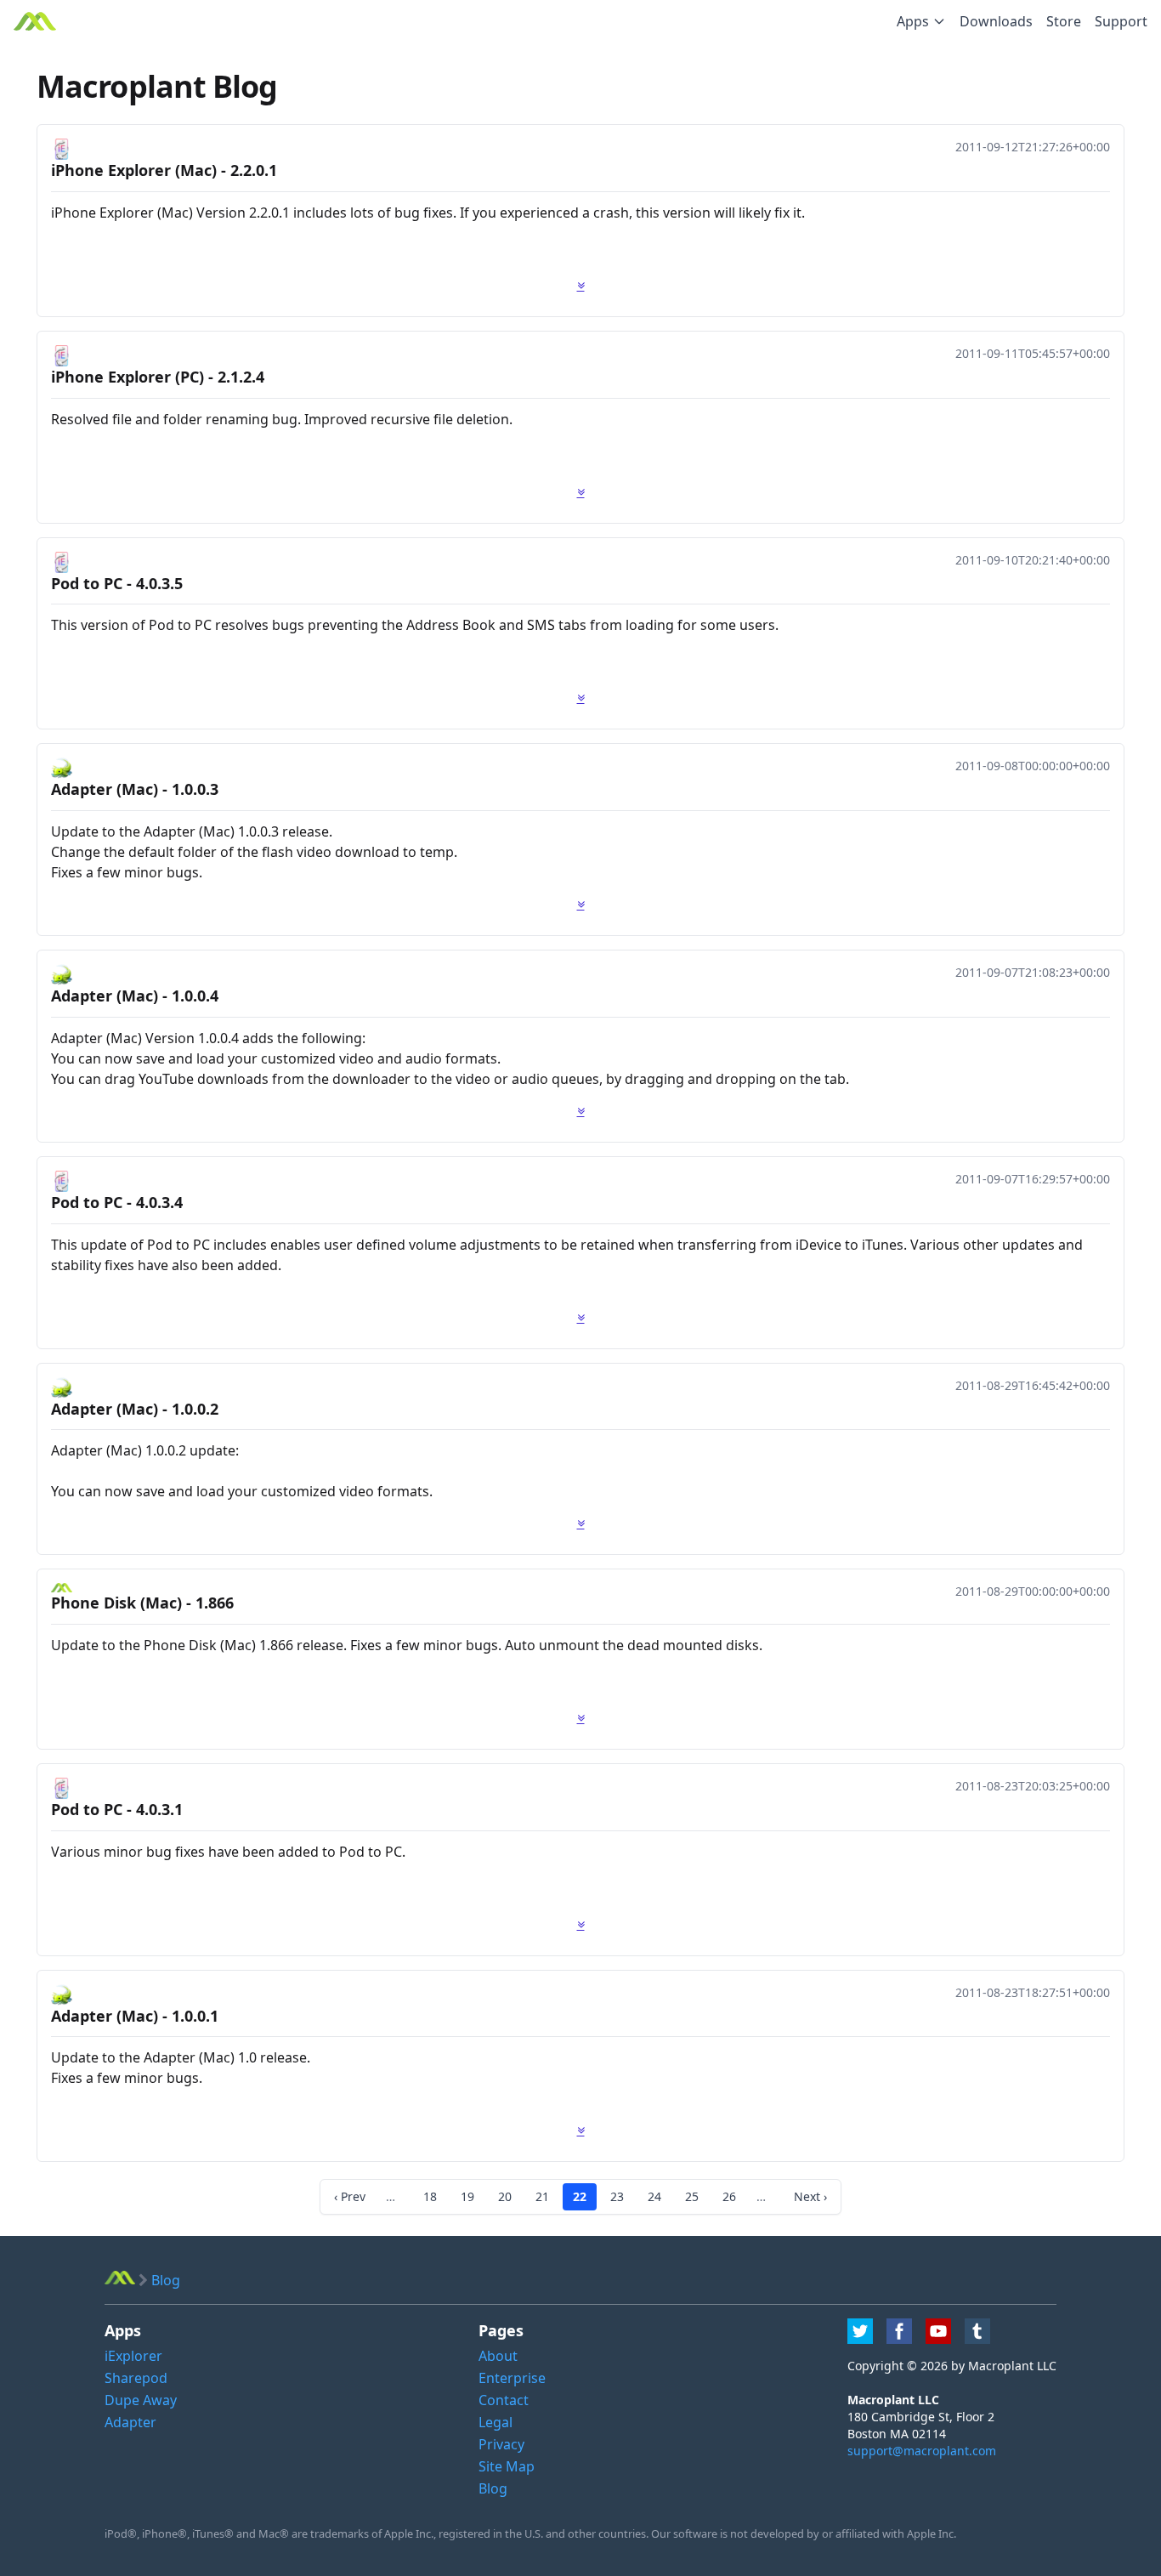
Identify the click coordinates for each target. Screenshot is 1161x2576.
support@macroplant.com (922, 2451)
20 (505, 2196)
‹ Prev (350, 2196)
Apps (913, 21)
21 (542, 2196)
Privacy (501, 2444)
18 (430, 2196)
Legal (496, 2422)
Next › (810, 2196)
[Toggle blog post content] (581, 286)
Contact (504, 2400)
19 (467, 2196)
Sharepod (136, 2378)
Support (1121, 21)
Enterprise (512, 2378)
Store (1064, 21)
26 (729, 2196)
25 (692, 2196)
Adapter (130, 2422)
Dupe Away (141, 2400)
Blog (493, 2488)
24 (654, 2196)
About (498, 2356)
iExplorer (133, 2356)
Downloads (996, 21)
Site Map (507, 2466)
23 (617, 2196)
